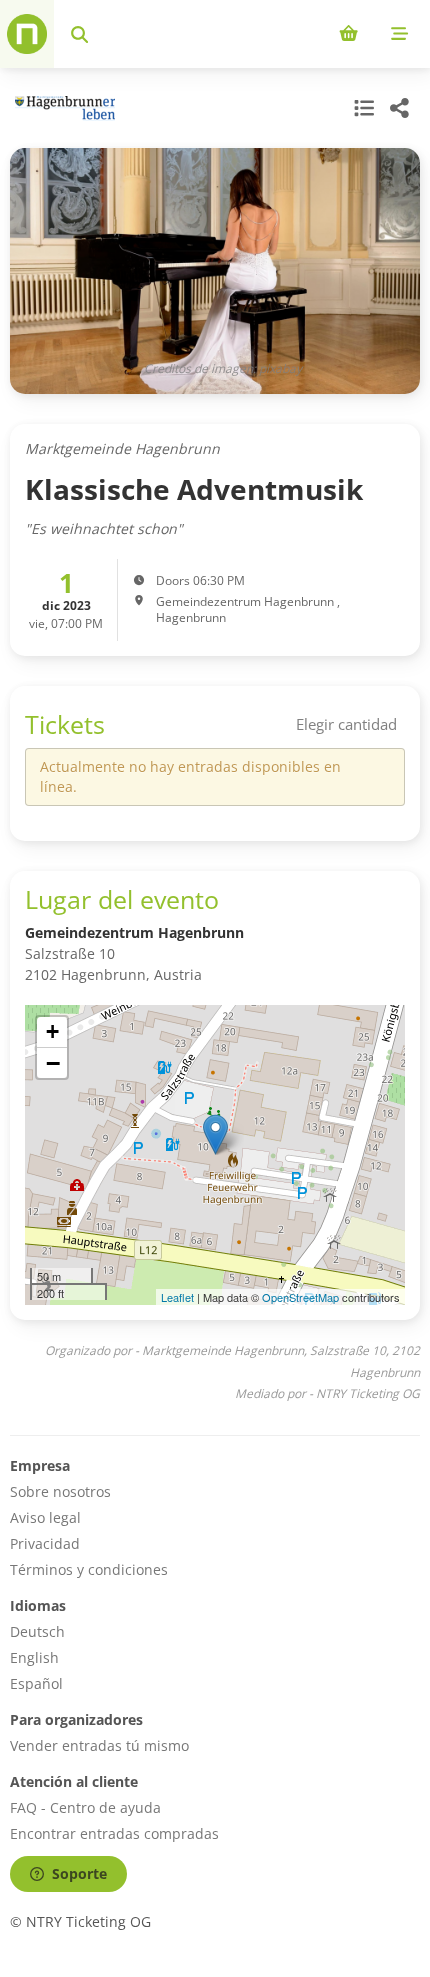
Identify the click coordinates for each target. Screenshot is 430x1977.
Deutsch (37, 1631)
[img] (215, 1155)
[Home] (27, 34)
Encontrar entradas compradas (114, 1833)
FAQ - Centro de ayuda (85, 1807)
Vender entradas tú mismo (99, 1745)
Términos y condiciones (89, 1569)
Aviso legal (45, 1517)
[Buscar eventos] (79, 34)
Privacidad (45, 1543)
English (34, 1657)
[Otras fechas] (362, 108)
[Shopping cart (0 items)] (348, 34)
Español (36, 1683)
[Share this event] (400, 108)
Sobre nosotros (60, 1491)
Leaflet (177, 1297)
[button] (215, 1134)
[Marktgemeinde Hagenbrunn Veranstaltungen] (62, 108)
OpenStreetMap (300, 1297)
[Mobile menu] (399, 34)
